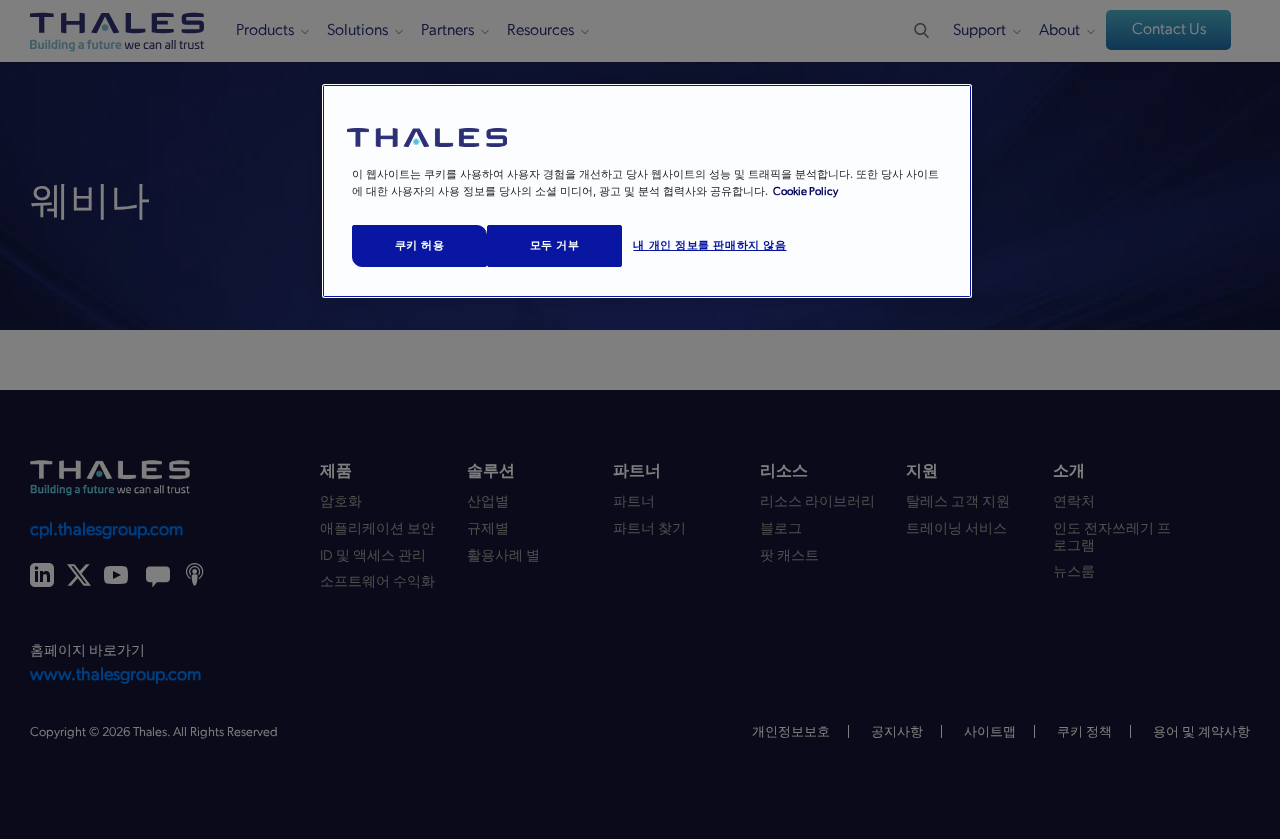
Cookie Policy (805, 191)
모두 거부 (555, 245)
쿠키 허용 (420, 245)
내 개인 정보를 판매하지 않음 (709, 245)
